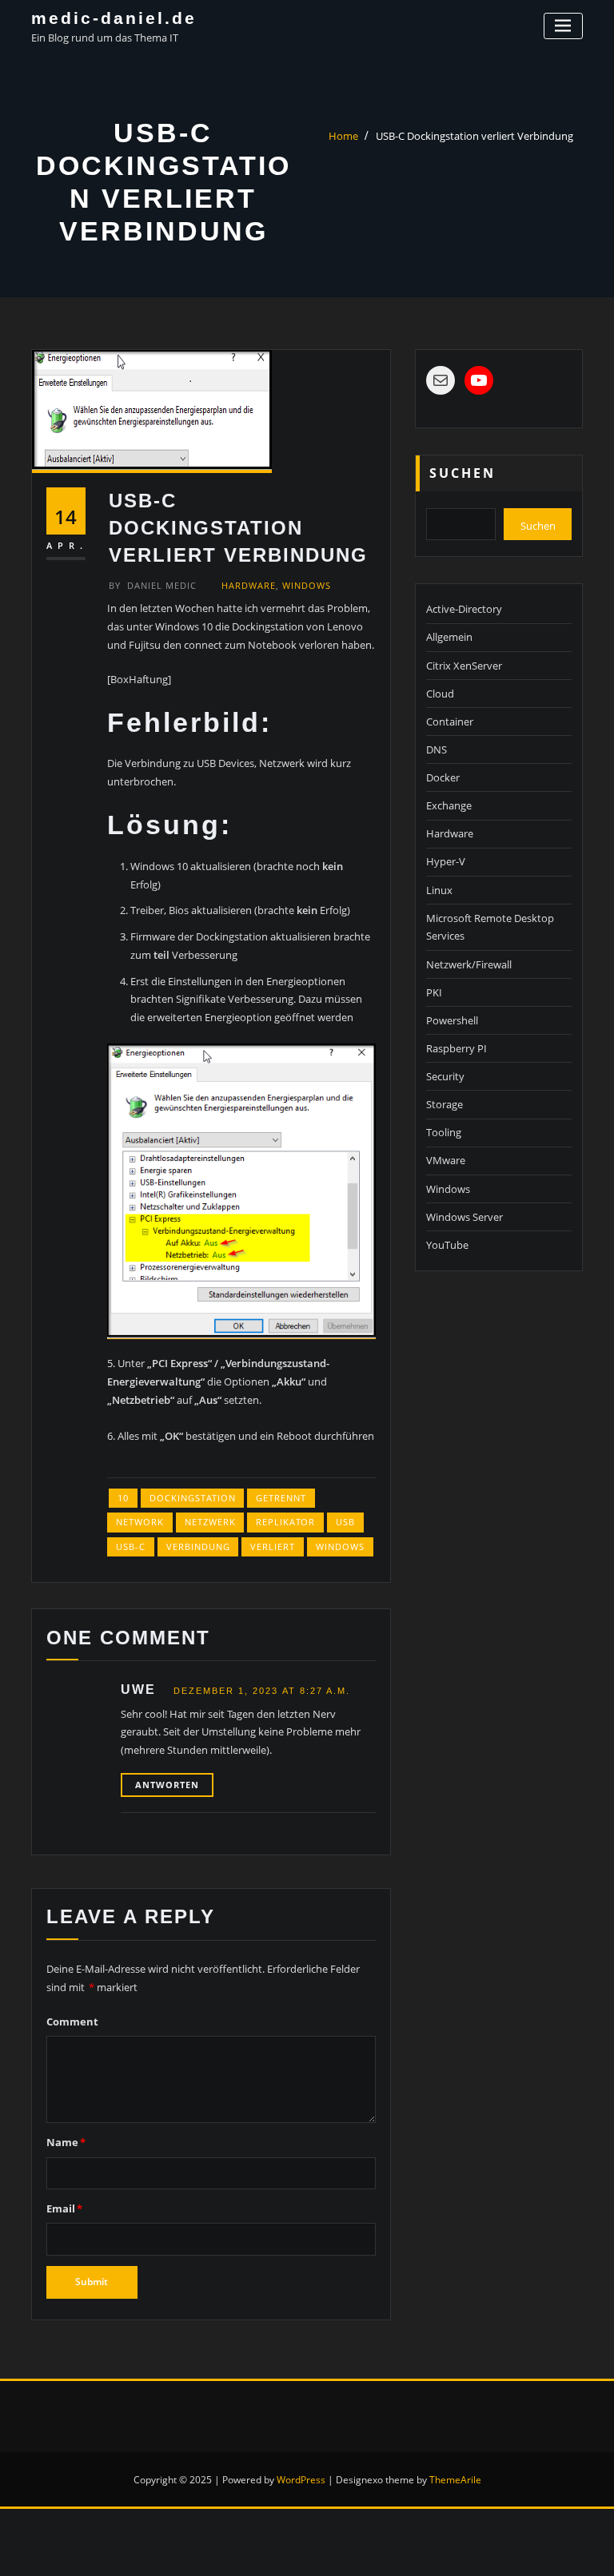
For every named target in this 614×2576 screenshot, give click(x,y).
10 (123, 1498)
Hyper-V (446, 861)
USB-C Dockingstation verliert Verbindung (474, 136)
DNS (437, 749)
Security (445, 1076)
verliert (273, 1546)
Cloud (440, 694)
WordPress (301, 2480)
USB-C (131, 1546)
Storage (445, 1104)
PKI (434, 992)
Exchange (449, 805)
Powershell (452, 1020)
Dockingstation (193, 1498)
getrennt (281, 1498)
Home (343, 136)
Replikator (285, 1522)
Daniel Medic (153, 585)
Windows (307, 585)
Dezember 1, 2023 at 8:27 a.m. (262, 1691)
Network (140, 1522)
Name (66, 2142)
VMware (446, 1160)
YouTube (447, 1245)
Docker (443, 777)
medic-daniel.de (114, 18)
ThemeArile (455, 2480)
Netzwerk (210, 1522)
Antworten (167, 1785)
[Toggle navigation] (563, 26)
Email (64, 2208)
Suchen (462, 473)
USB (345, 1522)
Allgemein (449, 637)
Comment (72, 2021)
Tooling (444, 1132)
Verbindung (198, 1546)
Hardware (249, 585)
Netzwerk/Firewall (469, 964)
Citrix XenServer (464, 666)
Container (450, 722)
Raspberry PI (457, 1048)
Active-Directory (464, 609)
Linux (439, 890)
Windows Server (464, 1217)
